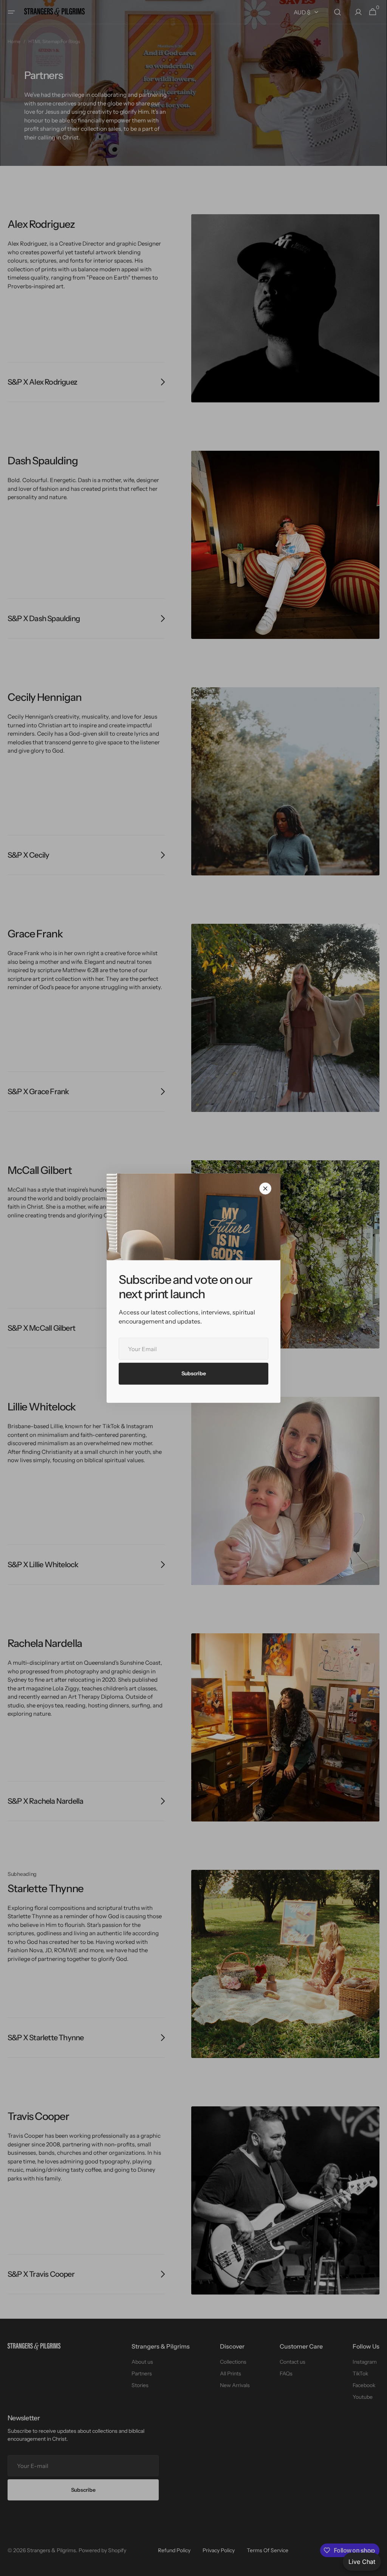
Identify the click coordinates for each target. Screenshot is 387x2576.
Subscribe (193, 1373)
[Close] (265, 1189)
